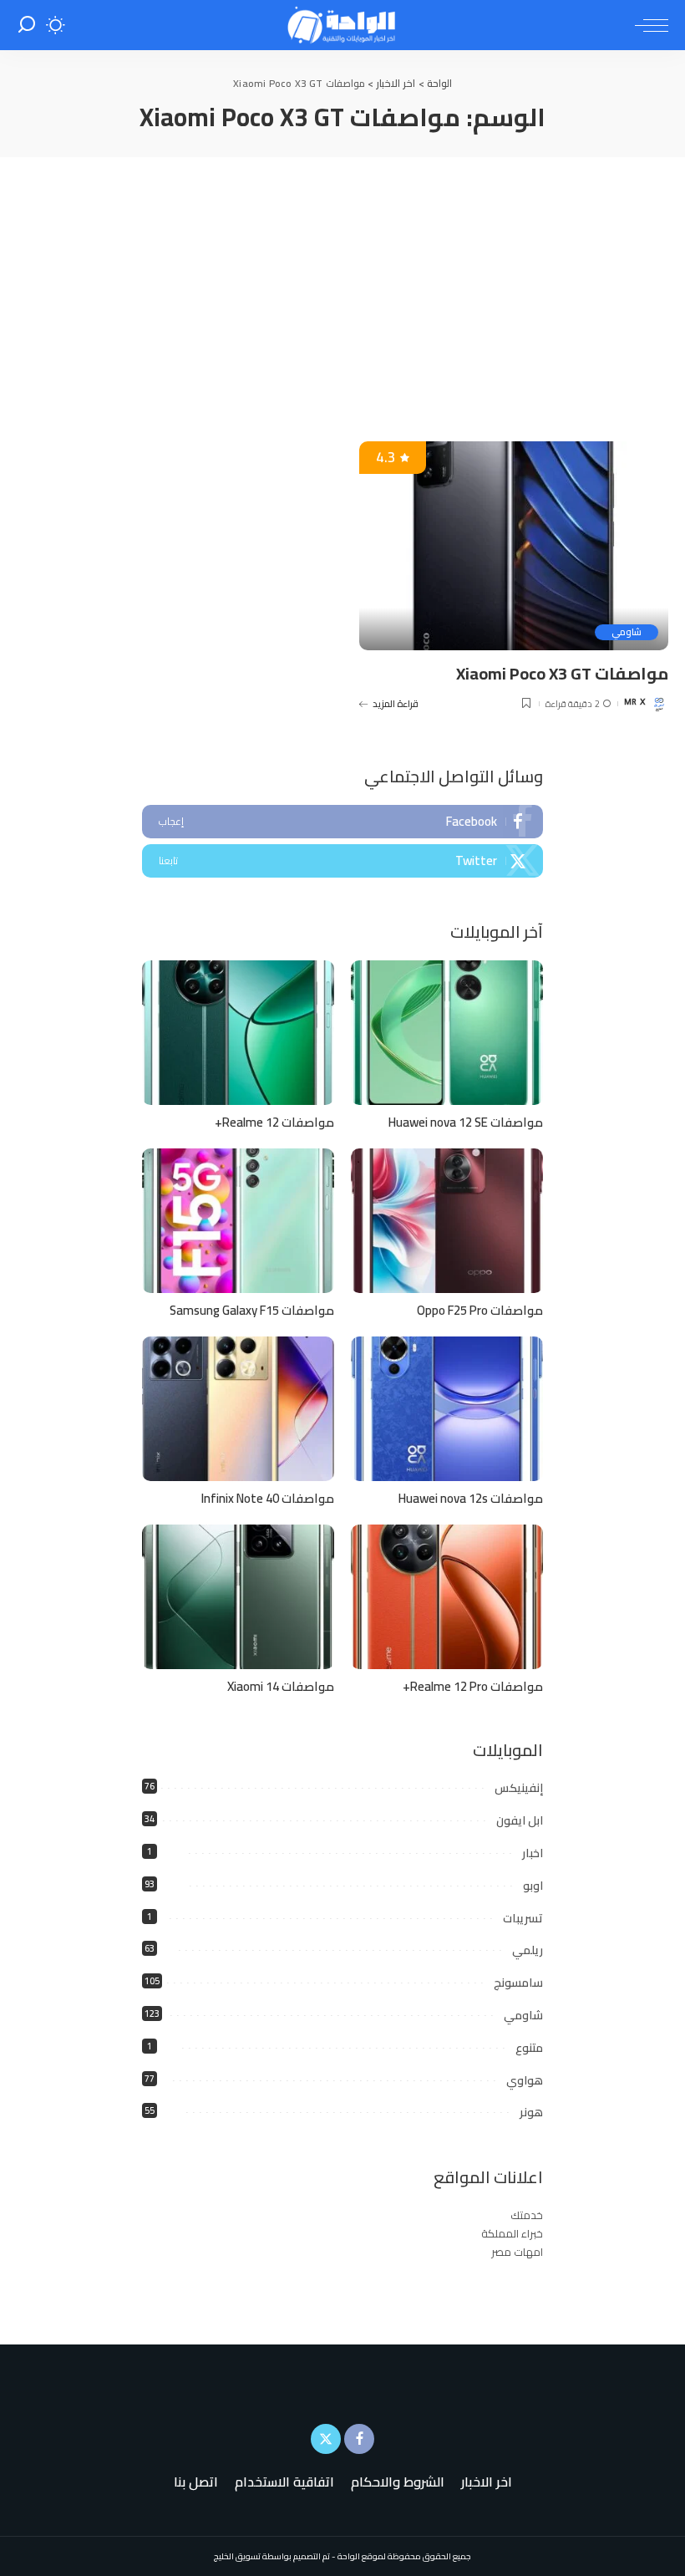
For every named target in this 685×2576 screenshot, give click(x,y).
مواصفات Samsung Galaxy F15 (252, 1310)
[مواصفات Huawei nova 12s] (447, 1409)
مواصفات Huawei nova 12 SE (466, 1122)
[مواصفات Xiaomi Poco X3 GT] (514, 546)
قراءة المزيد (396, 704)
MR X (634, 703)
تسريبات (523, 1918)
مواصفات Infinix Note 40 (268, 1498)
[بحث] (27, 25)
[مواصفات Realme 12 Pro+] (447, 1597)
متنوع (529, 2048)
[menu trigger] (647, 25)
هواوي (525, 2080)
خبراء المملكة (512, 2233)
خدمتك (527, 2215)
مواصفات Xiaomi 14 (281, 1686)
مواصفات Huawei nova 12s (471, 1498)
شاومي (627, 632)
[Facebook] (342, 822)
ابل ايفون (520, 1820)
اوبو (533, 1886)
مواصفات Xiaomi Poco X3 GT (562, 673)
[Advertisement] (342, 283)
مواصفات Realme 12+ (274, 1122)
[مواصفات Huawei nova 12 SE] (447, 1033)
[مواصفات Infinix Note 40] (238, 1409)
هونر (531, 2112)
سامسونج (518, 1983)
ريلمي (528, 1950)
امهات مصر (517, 2252)
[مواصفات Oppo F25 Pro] (447, 1221)
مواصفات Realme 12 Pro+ (473, 1686)
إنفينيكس (519, 1788)
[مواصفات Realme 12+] (238, 1033)
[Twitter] (342, 861)
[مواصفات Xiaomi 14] (238, 1597)
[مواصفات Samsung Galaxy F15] (238, 1221)
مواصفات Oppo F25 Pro (480, 1310)
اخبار (533, 1853)
